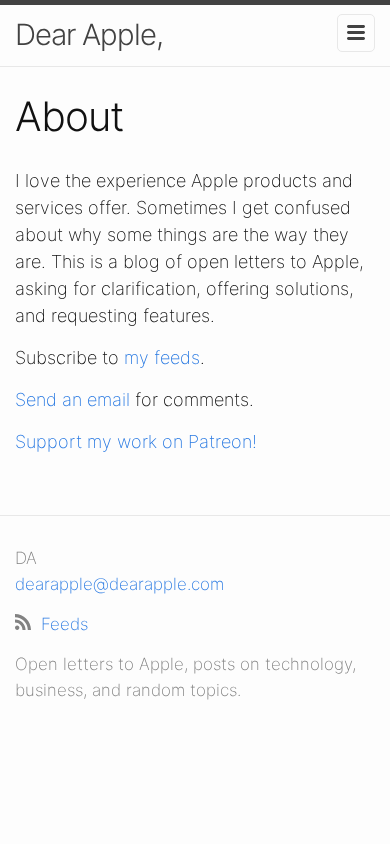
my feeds (162, 357)
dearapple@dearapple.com (119, 584)
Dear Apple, (89, 34)
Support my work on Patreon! (136, 441)
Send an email (72, 399)
